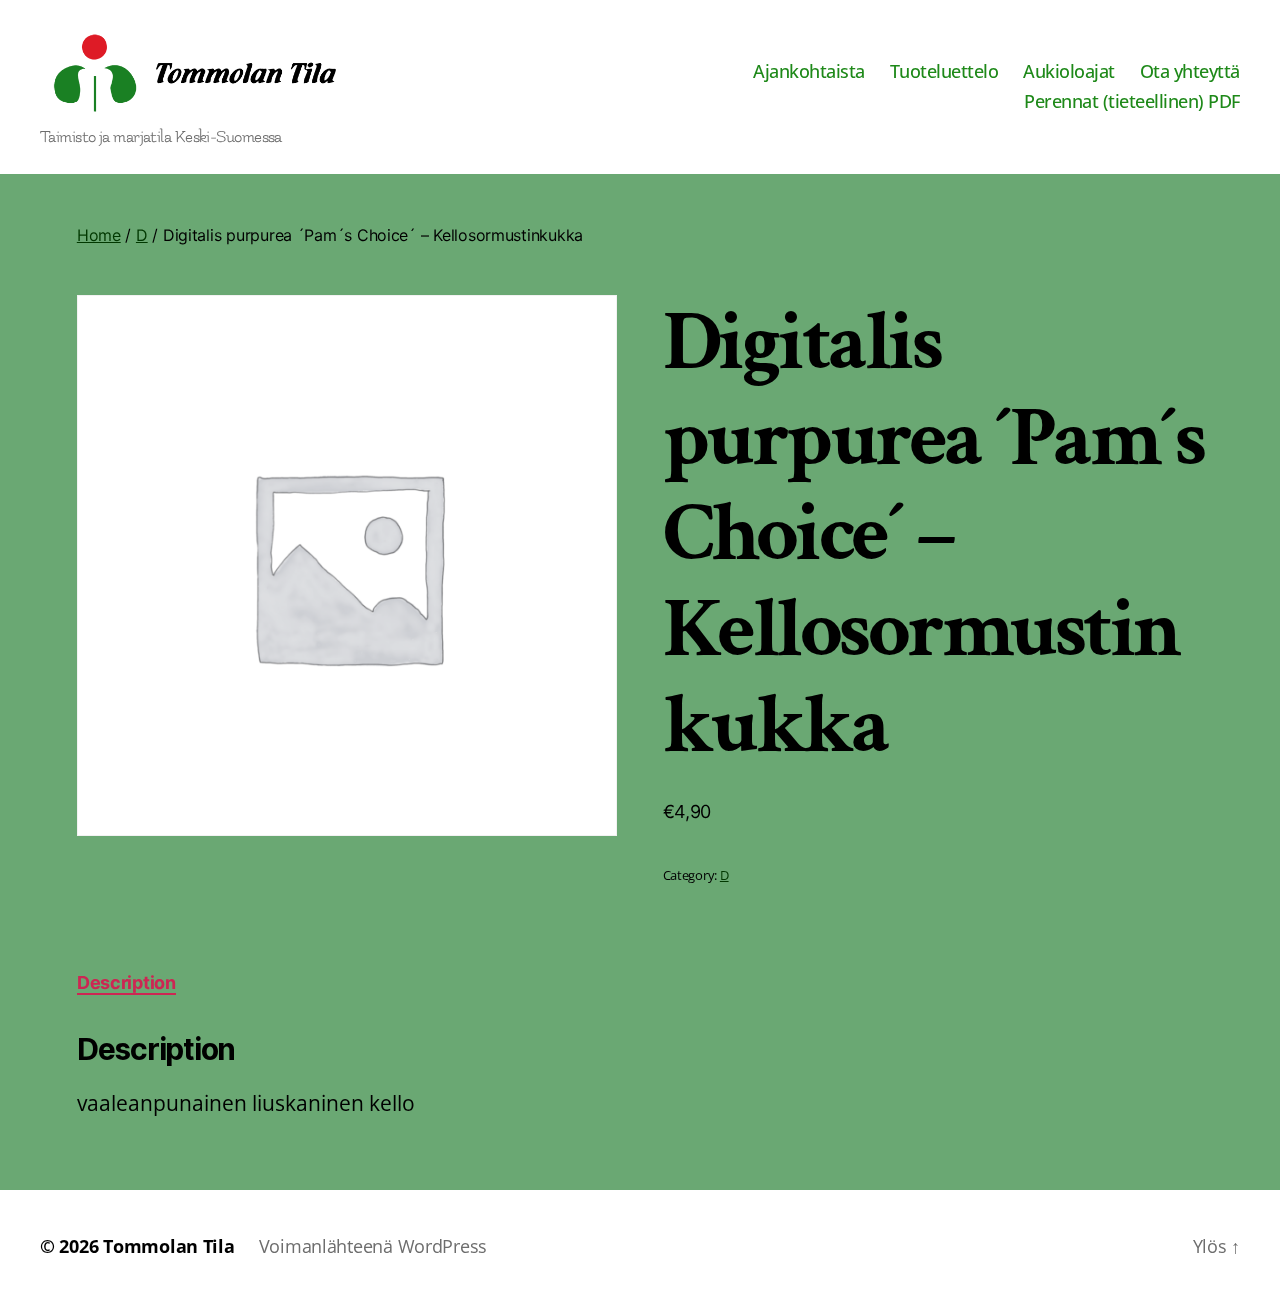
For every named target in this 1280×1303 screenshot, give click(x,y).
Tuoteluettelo (944, 72)
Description (126, 982)
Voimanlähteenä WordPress (373, 1246)
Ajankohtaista (809, 72)
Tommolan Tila (169, 1246)
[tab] (126, 982)
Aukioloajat (1069, 72)
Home (99, 235)
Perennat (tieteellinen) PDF (1132, 102)
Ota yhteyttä (1190, 72)
